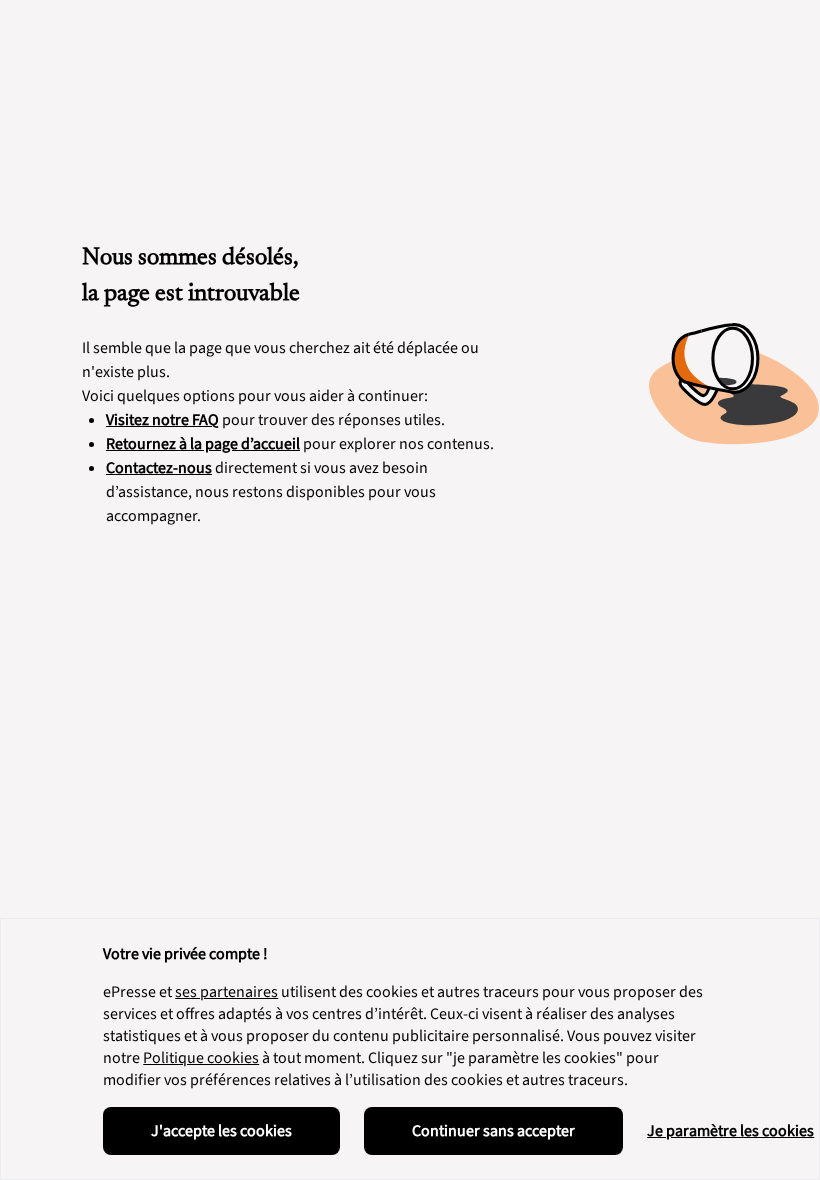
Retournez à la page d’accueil (203, 444)
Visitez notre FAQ (162, 420)
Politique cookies (201, 1058)
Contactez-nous (159, 468)
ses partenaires (226, 992)
